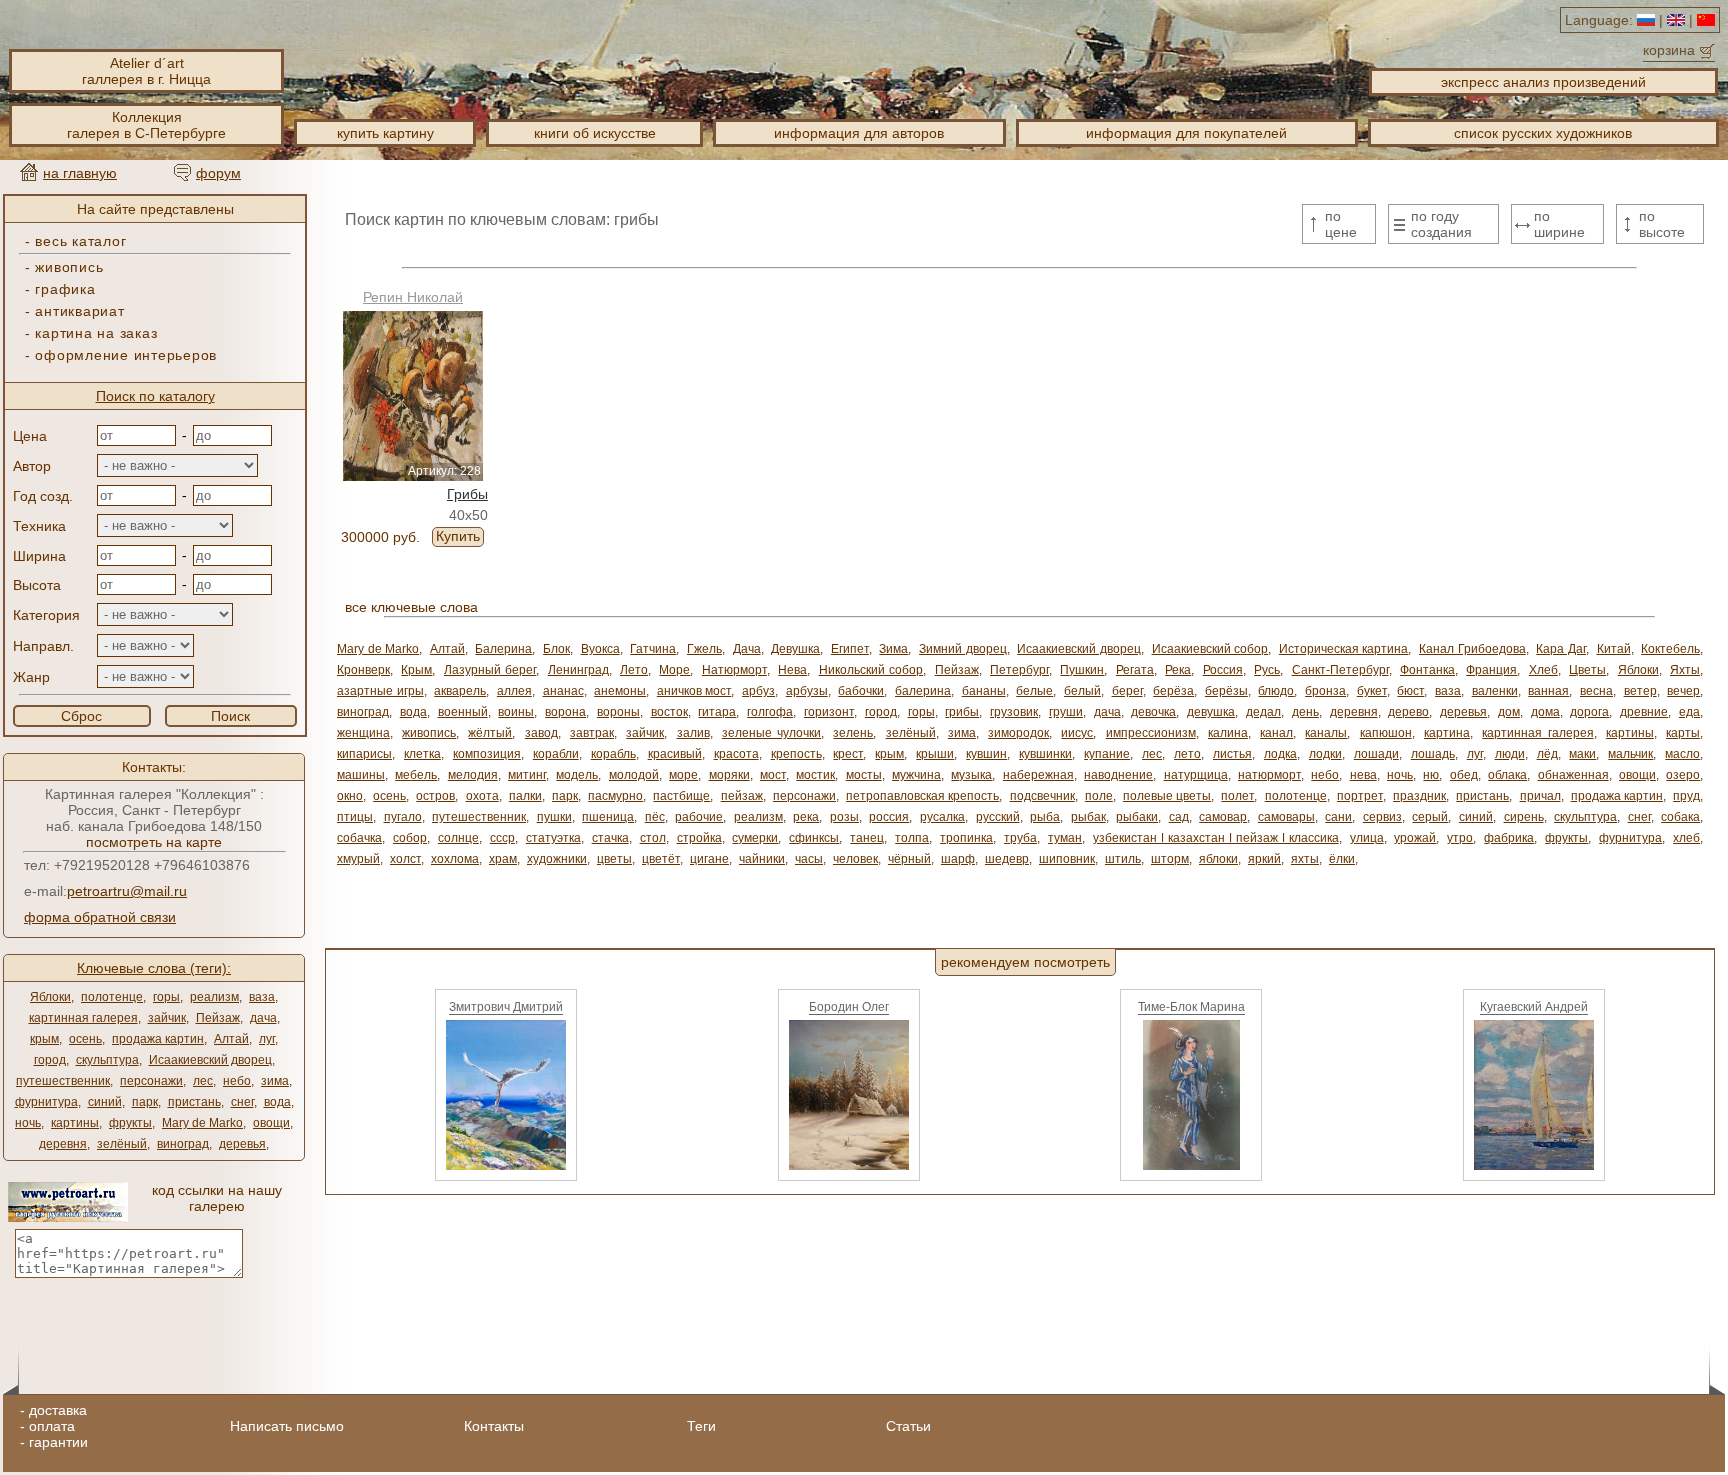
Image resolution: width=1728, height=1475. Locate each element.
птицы (355, 817)
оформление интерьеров (126, 355)
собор (410, 838)
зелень (853, 733)
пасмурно (615, 796)
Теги (701, 1426)
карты (1683, 733)
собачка (359, 838)
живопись (69, 267)
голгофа (770, 712)
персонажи (151, 1081)
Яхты (1685, 670)
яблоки (1218, 859)
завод (541, 733)
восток (669, 712)
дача (263, 1018)
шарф (958, 859)
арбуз (758, 691)
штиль (1123, 859)
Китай (1614, 649)
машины (361, 775)
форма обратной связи (100, 917)
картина (1447, 733)
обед (1464, 775)
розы (844, 817)
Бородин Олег (849, 1007)
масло (1682, 754)
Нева (792, 670)
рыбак (1088, 817)
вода (277, 1102)
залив (693, 733)
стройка (699, 838)
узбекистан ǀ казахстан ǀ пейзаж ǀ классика (1216, 838)
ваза (262, 997)
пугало (403, 817)
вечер (1683, 691)
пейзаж (742, 796)
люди (1510, 754)
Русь (1267, 670)
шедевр (1007, 859)
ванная (1548, 691)
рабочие (699, 817)
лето (1187, 754)
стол (653, 838)
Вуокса (600, 649)
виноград (183, 1144)
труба (1020, 838)
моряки (729, 775)
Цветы (1587, 670)
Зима (893, 649)
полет (1237, 796)
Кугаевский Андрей (1534, 1007)
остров (435, 796)
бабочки (861, 691)
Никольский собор (871, 670)
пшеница (608, 817)
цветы (614, 859)
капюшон (1386, 733)
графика (65, 289)
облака (1507, 775)
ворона (565, 712)
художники (557, 859)
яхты (1305, 859)
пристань (194, 1102)
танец (867, 838)
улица (1367, 838)
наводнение (1118, 775)
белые (1034, 691)
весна (1596, 691)
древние (1644, 712)
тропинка (966, 838)
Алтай (231, 1039)
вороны (618, 712)
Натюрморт (734, 670)
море (683, 775)
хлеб (1686, 838)
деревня (63, 1144)
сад (1179, 817)
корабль (613, 754)
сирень (1524, 817)
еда (1689, 712)
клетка (422, 754)
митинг (527, 775)
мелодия (473, 775)
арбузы (807, 691)
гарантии (58, 1442)
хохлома (455, 859)
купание (1107, 754)
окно (350, 796)
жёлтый (490, 733)
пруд (1686, 796)
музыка (971, 775)
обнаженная (1573, 775)
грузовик (1014, 712)
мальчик (1630, 754)
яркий (1264, 859)
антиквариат (79, 311)
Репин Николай (413, 297)
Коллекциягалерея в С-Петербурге (146, 125)
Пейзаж (218, 1018)
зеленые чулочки (771, 733)
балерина (923, 691)
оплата (52, 1426)
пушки (554, 817)
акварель (460, 691)
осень (85, 1039)
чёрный (909, 859)
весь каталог (80, 241)
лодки (1325, 754)
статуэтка (553, 838)
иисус (1077, 733)
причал (1540, 796)
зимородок (1018, 733)
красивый (675, 754)
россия (889, 817)
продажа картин (158, 1039)
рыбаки (1137, 817)
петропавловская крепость (922, 796)
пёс (655, 817)
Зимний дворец (963, 649)
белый (1082, 691)
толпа (912, 838)
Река (1178, 670)
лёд (1547, 754)
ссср (502, 838)
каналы (1326, 733)
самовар (1223, 817)
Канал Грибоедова (1472, 649)
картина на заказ (96, 333)
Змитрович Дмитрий (506, 1007)
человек (855, 859)
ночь (28, 1123)
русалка (942, 817)
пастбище (681, 796)
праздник (1419, 796)
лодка (1280, 754)
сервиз (1382, 817)
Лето (634, 670)
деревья (242, 1144)
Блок (556, 649)
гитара (717, 712)
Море (674, 670)
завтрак (592, 733)
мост (773, 775)
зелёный (122, 1144)
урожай (1415, 838)
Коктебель (1670, 649)
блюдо (1276, 691)
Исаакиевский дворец (210, 1060)
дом (1509, 712)
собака (1680, 817)
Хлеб (1543, 670)
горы (166, 997)
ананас (563, 691)
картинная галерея (83, 1018)
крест (848, 754)
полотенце (112, 997)
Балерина (503, 649)
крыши (935, 754)
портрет (1360, 796)
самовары (1286, 817)
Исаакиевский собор (1210, 649)
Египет (850, 649)
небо (237, 1081)
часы (809, 859)
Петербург (1019, 670)
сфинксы (814, 838)
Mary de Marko (202, 1123)
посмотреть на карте (154, 842)
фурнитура (46, 1102)
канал (1276, 733)
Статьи (908, 1426)
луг (267, 1039)
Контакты (494, 1426)
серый (1430, 817)
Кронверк (363, 670)
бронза (1325, 691)
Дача (747, 649)
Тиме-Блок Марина (1191, 1007)
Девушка (795, 649)
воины (516, 712)
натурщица (1196, 775)
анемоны (620, 691)
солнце (458, 838)
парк (145, 1102)
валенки (1495, 691)
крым (44, 1039)
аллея (514, 691)
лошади (1376, 754)
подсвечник (1042, 796)
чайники (762, 859)
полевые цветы (1167, 796)
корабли (556, 754)
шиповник (1067, 859)
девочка (1153, 712)
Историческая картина (1344, 649)
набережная (1038, 775)
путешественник (63, 1081)
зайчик (167, 1018)
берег (1127, 691)
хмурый (358, 859)
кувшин (986, 754)
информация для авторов (859, 133)
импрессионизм (1151, 733)
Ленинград (578, 670)
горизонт (829, 712)
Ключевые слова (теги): (154, 968)
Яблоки (50, 997)
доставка (58, 1410)
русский (998, 817)
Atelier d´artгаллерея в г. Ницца (146, 71)
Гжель (704, 649)
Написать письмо (287, 1426)
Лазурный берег (490, 670)
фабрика (1509, 838)
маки (1582, 754)
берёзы (1226, 691)
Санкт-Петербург (1340, 670)
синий (105, 1102)
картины (75, 1123)
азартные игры (380, 691)
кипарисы (364, 754)
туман (1065, 838)
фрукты (130, 1123)
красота (736, 754)
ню (1431, 775)
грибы (962, 712)
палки (525, 796)
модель (577, 775)
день (1305, 712)
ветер (1640, 691)
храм (503, 859)
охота (482, 796)
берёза (1173, 691)
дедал (1263, 712)
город (50, 1060)
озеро (1683, 775)
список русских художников (1543, 133)
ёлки (1342, 859)
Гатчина (653, 649)
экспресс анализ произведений (1543, 82)
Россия (1223, 670)
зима (275, 1081)
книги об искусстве (595, 133)
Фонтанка (1427, 670)
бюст (1410, 691)
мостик (815, 775)
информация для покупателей (1186, 133)
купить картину (385, 133)
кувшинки (1045, 754)
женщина (363, 733)
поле (1099, 796)
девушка (1211, 712)
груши (1066, 712)
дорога (1589, 712)
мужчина (916, 775)
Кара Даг (1561, 649)
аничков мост (694, 691)
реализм (214, 997)
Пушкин (1082, 670)
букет (1372, 691)
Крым (416, 670)
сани (1338, 817)
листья (1232, 754)
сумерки (755, 838)
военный (463, 712)
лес (203, 1081)
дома (1545, 712)
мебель (416, 775)
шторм (1170, 859)
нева (1363, 775)
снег (242, 1102)
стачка (610, 838)
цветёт (661, 859)
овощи (271, 1123)
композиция (487, 754)
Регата (1135, 670)
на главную (80, 173)
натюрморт (1269, 775)
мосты (864, 775)
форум (218, 173)
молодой (634, 775)
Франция (1491, 670)
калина (1228, 733)
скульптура (107, 1060)
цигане (709, 859)
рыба (1045, 817)
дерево (1408, 712)
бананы (984, 691)
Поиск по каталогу (155, 396)
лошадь (1433, 754)
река (806, 817)
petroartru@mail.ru (127, 891)
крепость (796, 754)
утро (1460, 838)
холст (405, 859)
